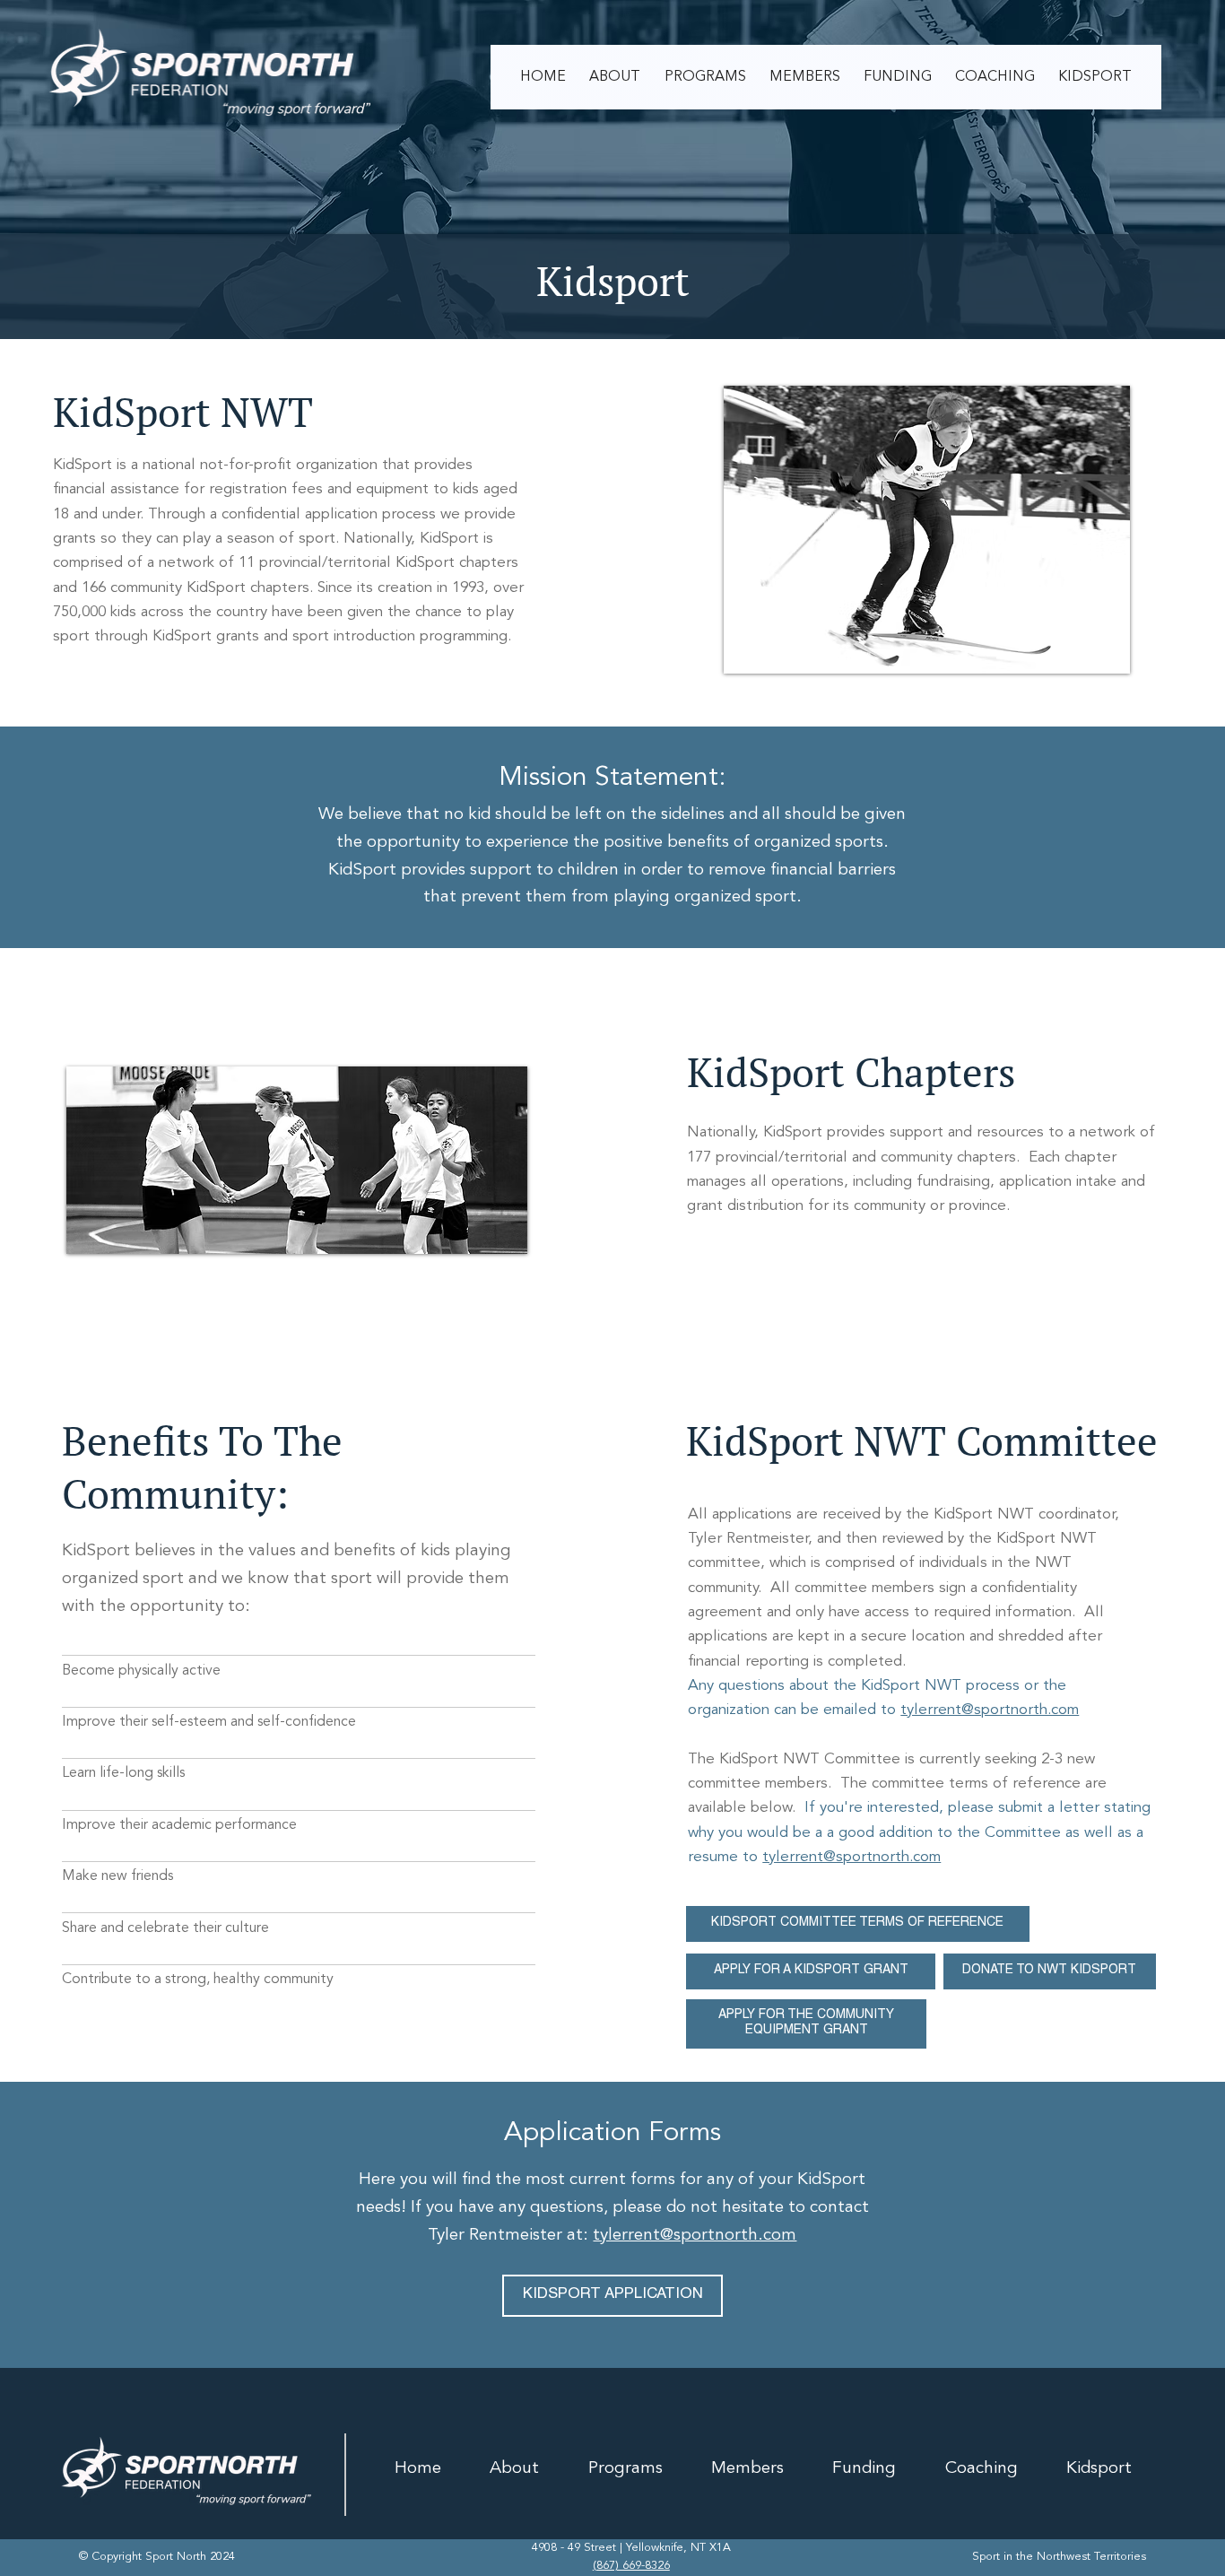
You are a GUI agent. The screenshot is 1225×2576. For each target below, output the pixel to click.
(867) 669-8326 (631, 2566)
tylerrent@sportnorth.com (990, 1710)
